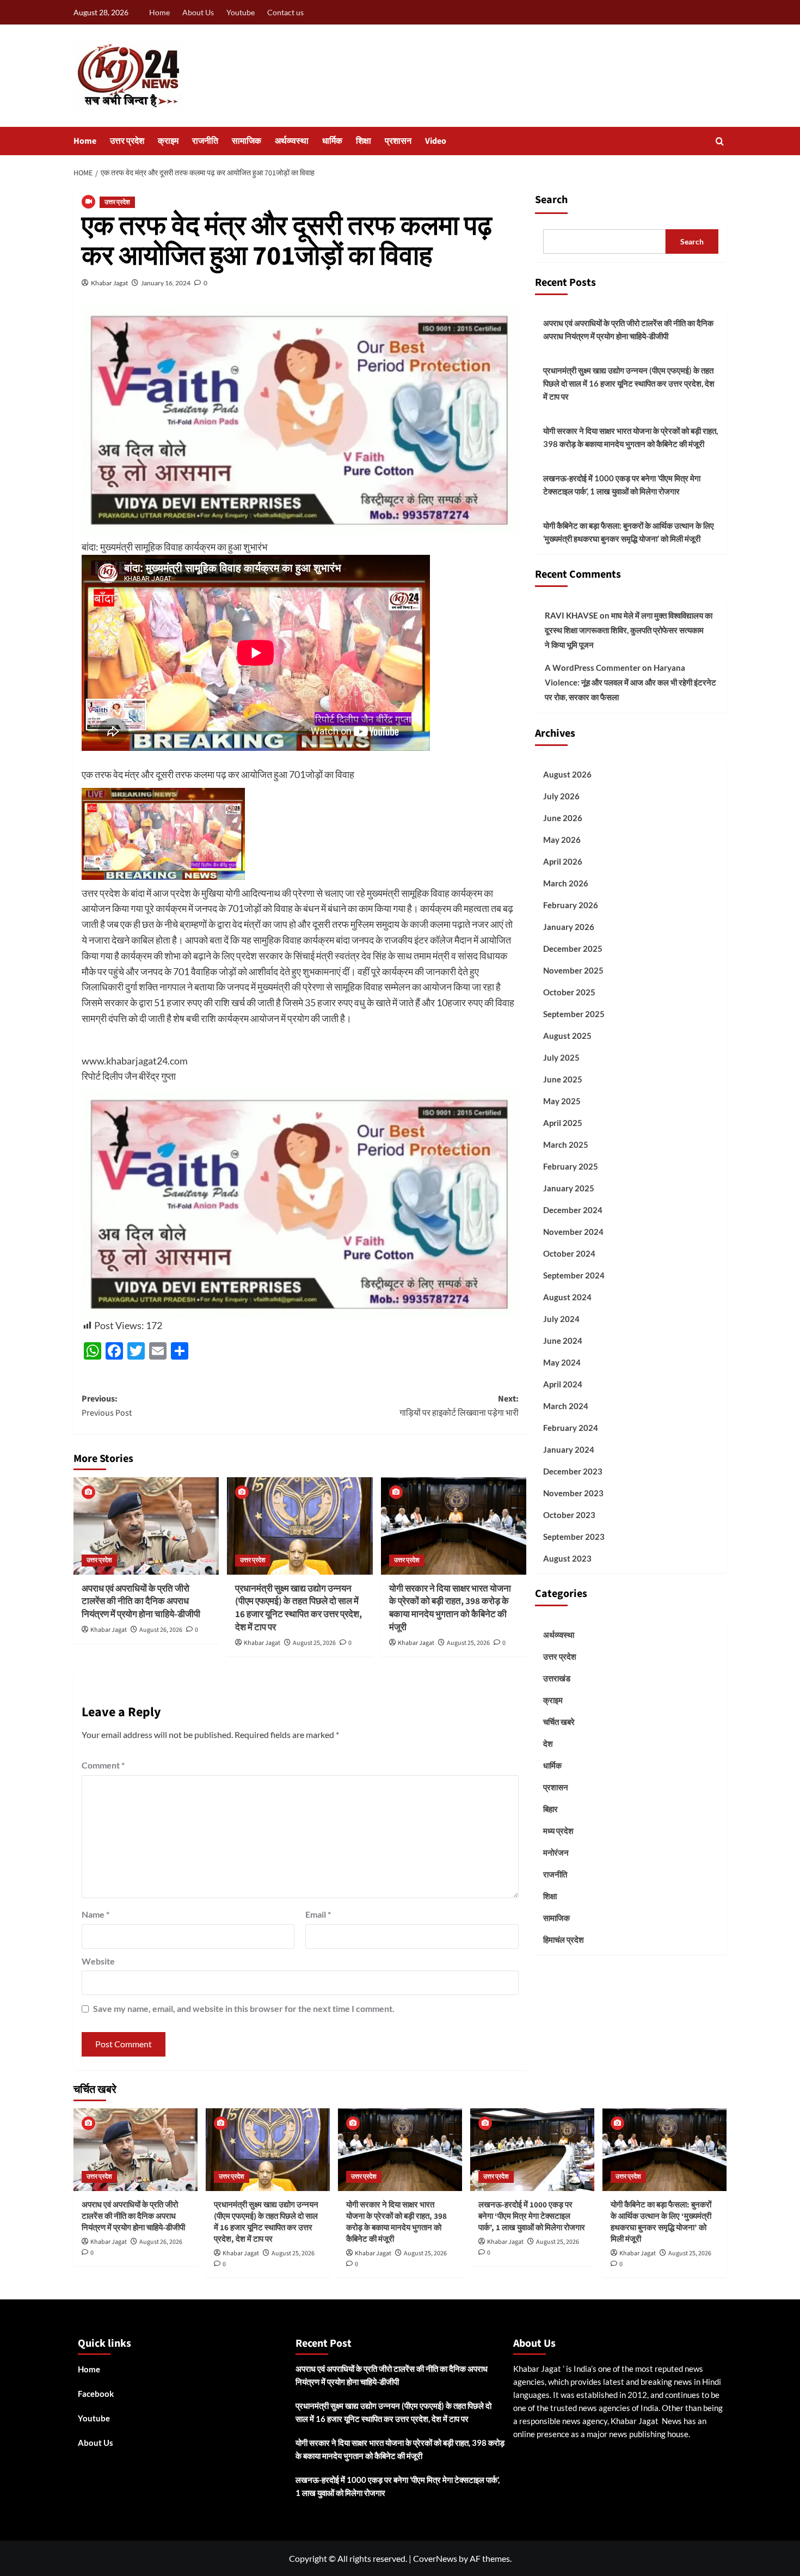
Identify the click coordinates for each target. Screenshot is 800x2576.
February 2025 (571, 1166)
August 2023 (567, 1558)
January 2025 (569, 1188)
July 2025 (561, 1057)
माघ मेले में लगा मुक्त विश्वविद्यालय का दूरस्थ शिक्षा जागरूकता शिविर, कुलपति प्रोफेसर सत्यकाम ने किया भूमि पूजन (629, 629)
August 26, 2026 (161, 1630)
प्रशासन (398, 141)
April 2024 (563, 1384)
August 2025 (567, 1035)
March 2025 (566, 1144)
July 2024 (561, 1318)
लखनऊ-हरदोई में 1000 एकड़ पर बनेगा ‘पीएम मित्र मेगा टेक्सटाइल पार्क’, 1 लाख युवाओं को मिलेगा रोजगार (622, 485)
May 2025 (562, 1100)
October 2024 (569, 1253)
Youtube (241, 12)
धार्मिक (332, 141)
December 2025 (573, 948)
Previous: (107, 1406)
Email (318, 1914)
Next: (459, 1406)
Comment (103, 1765)
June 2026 (563, 817)
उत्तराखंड (557, 1678)
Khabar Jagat (109, 283)
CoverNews (435, 2558)
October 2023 (569, 1514)
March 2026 (566, 883)
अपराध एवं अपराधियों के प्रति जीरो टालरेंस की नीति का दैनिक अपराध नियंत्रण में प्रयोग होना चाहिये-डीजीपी (141, 1602)
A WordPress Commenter (593, 667)
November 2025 (573, 970)
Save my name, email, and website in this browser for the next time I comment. (244, 2008)
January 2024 (569, 1449)
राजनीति (205, 141)
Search (551, 200)
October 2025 (569, 992)
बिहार (550, 1809)
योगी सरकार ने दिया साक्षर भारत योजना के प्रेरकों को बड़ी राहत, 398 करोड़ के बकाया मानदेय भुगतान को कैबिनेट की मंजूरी (450, 1608)
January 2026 (569, 926)
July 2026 (561, 796)
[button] (720, 141)
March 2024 (566, 1405)
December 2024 (573, 1209)
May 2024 (562, 1362)
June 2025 (563, 1079)
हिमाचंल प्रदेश (564, 1939)
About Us (198, 12)
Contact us (285, 12)
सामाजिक (247, 141)
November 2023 (573, 1492)
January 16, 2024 (166, 283)
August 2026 (567, 774)
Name (96, 1914)
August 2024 (567, 1296)
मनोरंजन (556, 1852)
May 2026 (562, 839)
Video (436, 141)
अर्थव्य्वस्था (292, 141)
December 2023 (573, 1471)
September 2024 (574, 1275)
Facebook (96, 2394)
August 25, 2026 (314, 1643)
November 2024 (573, 1231)
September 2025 (574, 1013)
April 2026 (563, 861)
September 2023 (574, 1536)
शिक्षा (364, 141)
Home (159, 12)
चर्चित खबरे (559, 1722)
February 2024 (571, 1427)
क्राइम (168, 141)
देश (548, 1743)
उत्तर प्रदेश (127, 141)
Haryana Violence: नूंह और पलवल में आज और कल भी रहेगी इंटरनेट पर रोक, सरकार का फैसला (630, 682)
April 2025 (563, 1122)
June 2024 (563, 1340)
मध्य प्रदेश (558, 1831)
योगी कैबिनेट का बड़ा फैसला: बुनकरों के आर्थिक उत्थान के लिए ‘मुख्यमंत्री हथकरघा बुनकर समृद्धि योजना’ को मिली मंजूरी (629, 532)
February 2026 (571, 904)
